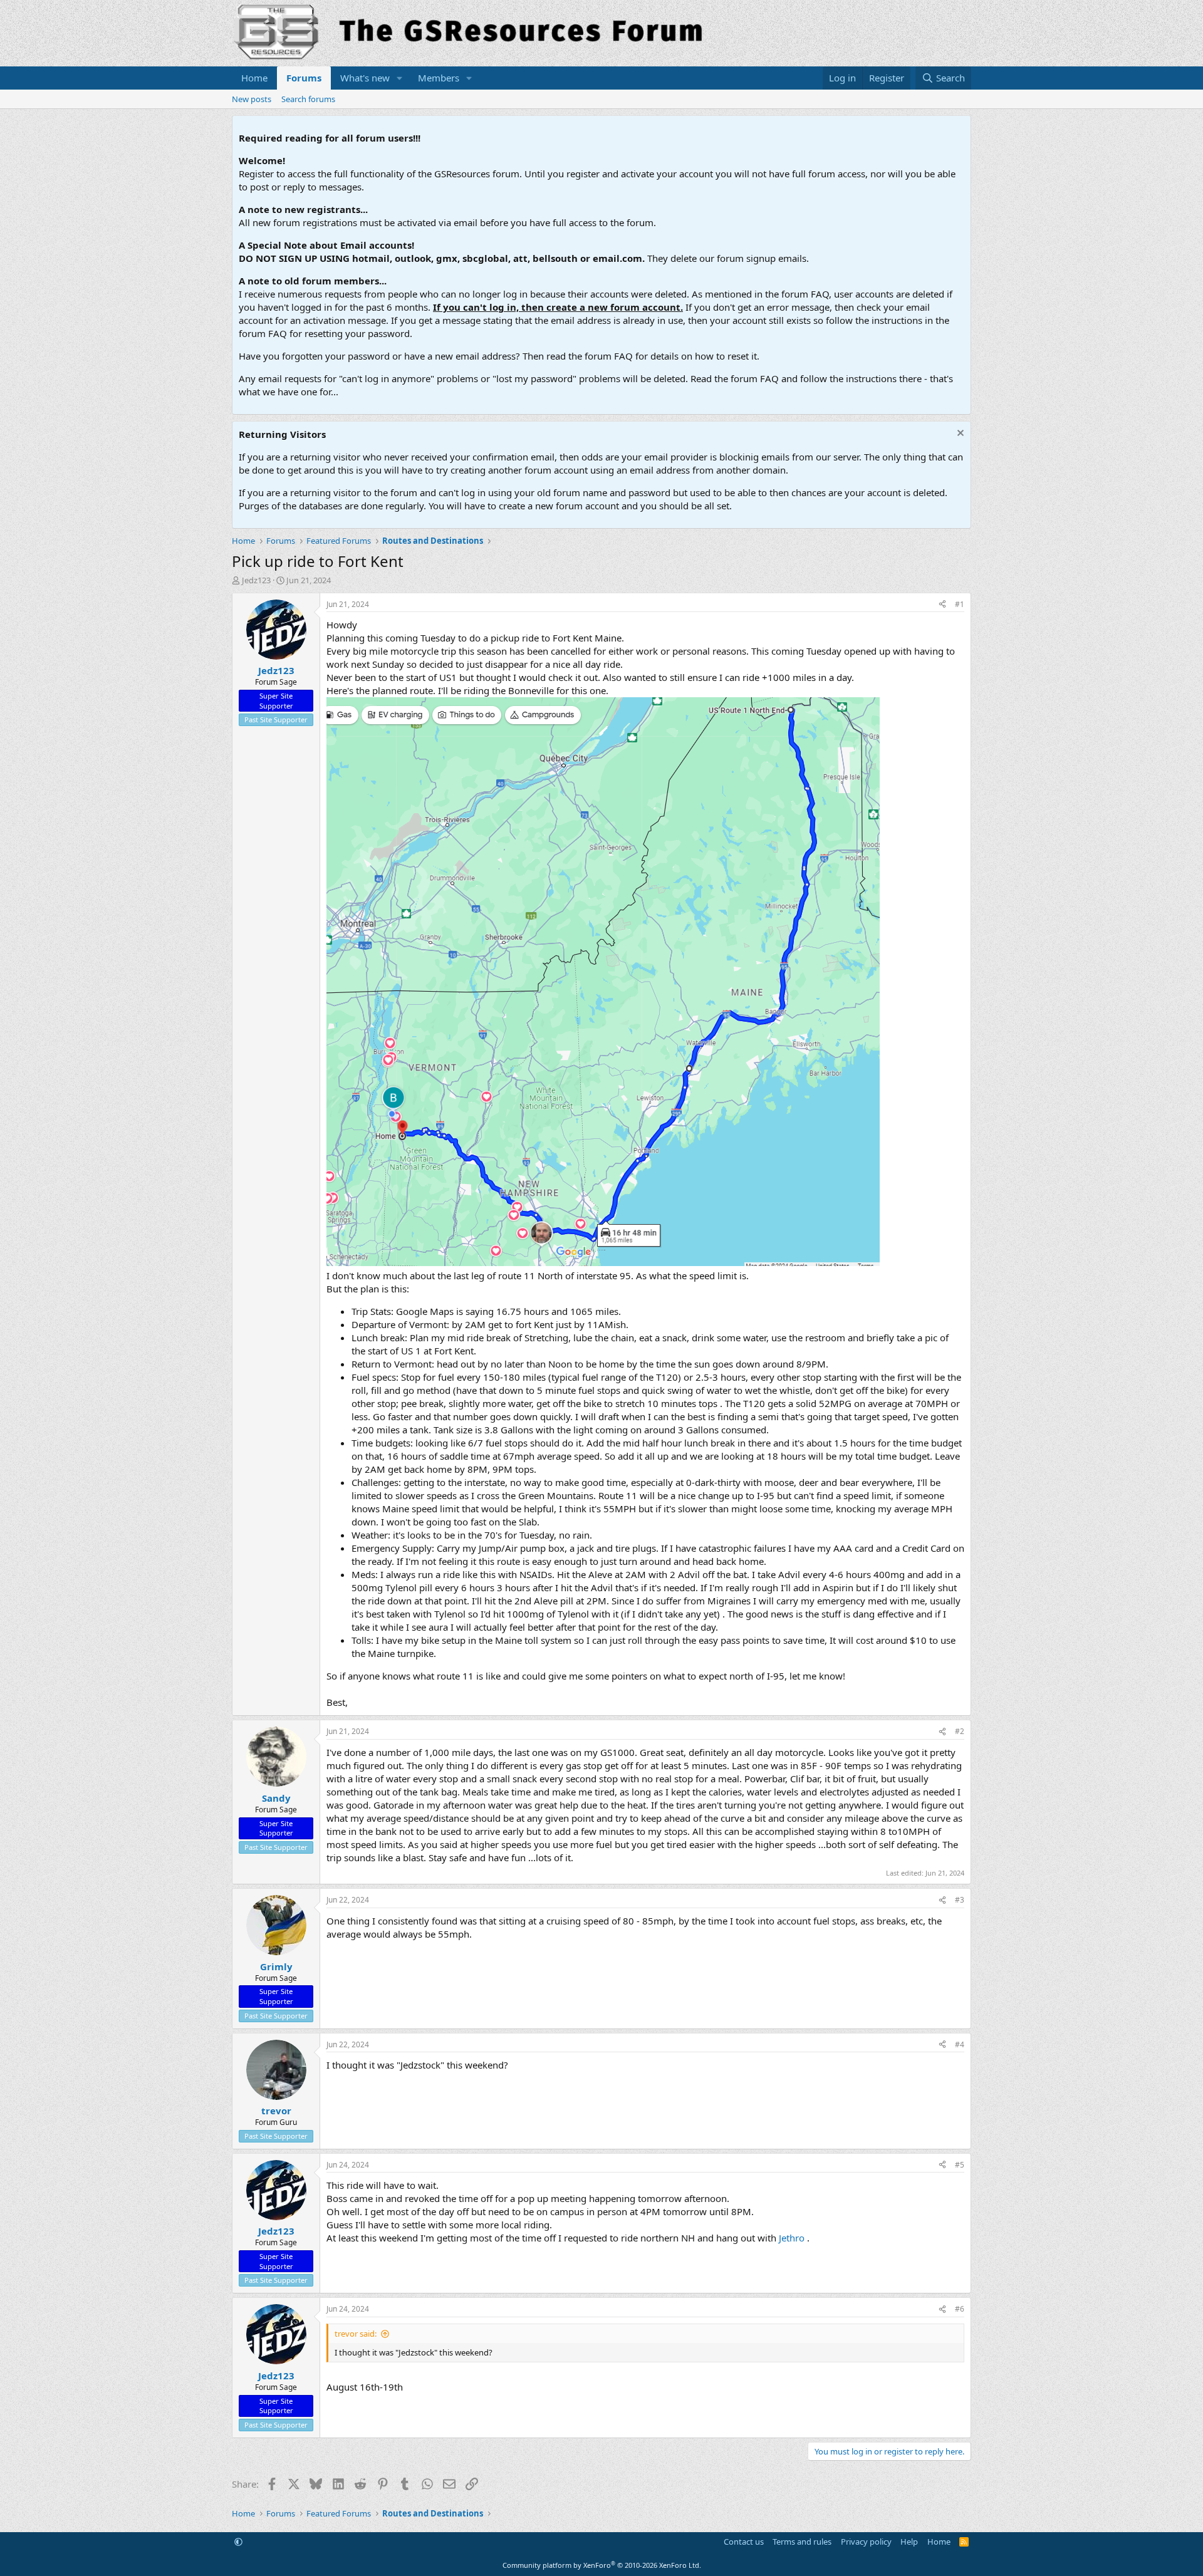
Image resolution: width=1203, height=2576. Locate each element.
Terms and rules (802, 2542)
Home (254, 78)
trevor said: (356, 2334)
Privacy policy (866, 2542)
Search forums (308, 99)
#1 (960, 604)
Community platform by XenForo (602, 2565)
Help (909, 2542)
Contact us (744, 2542)
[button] (400, 78)
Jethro (792, 2238)
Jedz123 (256, 580)
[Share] (942, 605)
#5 (960, 2165)
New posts (252, 99)
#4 (960, 2044)
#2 (960, 1731)
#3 (960, 1900)
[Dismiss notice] (959, 434)
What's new (365, 78)
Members (439, 78)
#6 (960, 2309)
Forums (304, 78)
